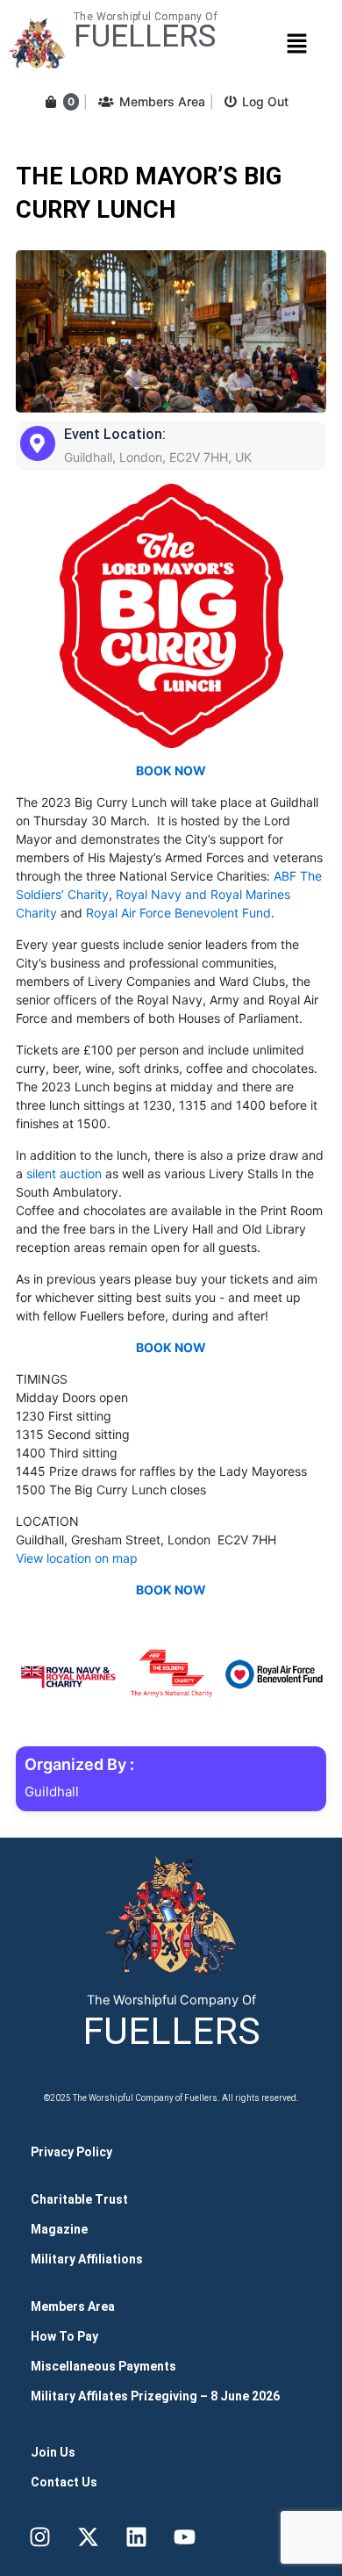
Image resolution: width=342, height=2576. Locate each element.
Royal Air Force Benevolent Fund (178, 913)
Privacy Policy (71, 2152)
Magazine (59, 2229)
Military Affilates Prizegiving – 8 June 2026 (155, 2396)
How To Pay (64, 2336)
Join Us (53, 2452)
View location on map (77, 1558)
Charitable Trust (79, 2199)
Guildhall (52, 1792)
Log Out (265, 101)
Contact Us (64, 2482)
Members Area (162, 101)
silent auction (64, 1173)
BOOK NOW (171, 770)
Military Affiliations (87, 2259)
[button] (296, 43)
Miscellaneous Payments (103, 2366)
